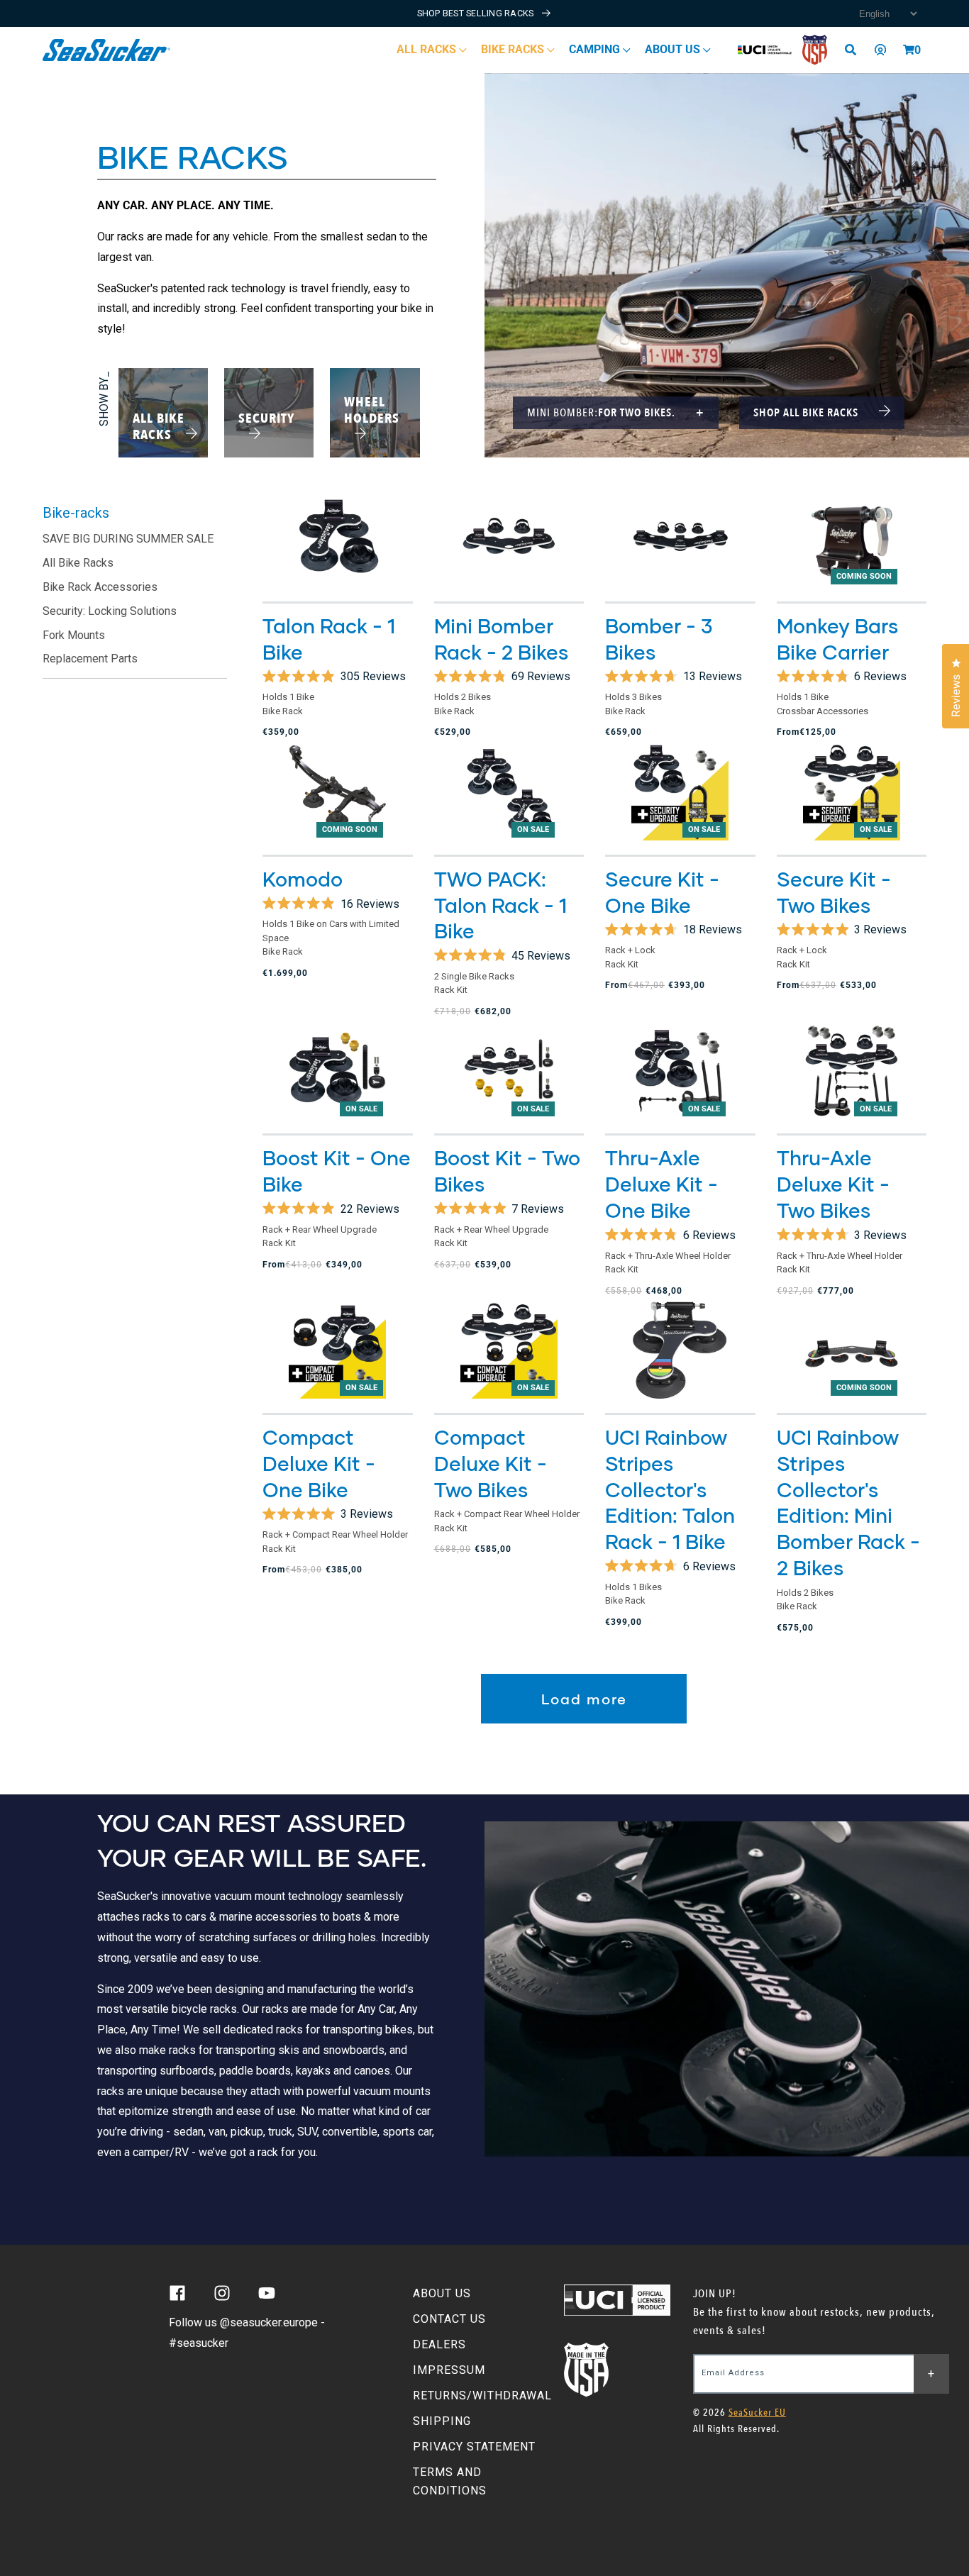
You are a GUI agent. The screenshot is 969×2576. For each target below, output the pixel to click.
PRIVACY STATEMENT (474, 2447)
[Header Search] (856, 50)
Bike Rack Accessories (100, 587)
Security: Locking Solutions (110, 611)
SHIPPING (442, 2421)
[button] (909, 50)
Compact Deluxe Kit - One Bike (319, 1463)
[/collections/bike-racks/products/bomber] (680, 538)
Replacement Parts (90, 659)
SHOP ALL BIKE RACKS (807, 413)
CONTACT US (449, 2319)
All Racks (428, 49)
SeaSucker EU (757, 2413)
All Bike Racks (78, 563)
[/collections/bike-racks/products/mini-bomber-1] (509, 538)
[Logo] (107, 50)
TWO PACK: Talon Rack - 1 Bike (500, 905)
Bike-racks (76, 513)
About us (674, 49)
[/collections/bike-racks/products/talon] (338, 538)
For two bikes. (616, 413)
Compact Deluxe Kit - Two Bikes (491, 1463)
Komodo (303, 879)
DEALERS (439, 2344)
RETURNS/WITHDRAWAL (482, 2395)
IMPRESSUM (449, 2370)
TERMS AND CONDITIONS (450, 2481)
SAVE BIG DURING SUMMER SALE (128, 539)
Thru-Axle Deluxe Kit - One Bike (661, 1184)
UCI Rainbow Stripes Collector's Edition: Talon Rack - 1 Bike (670, 1489)
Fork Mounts (74, 635)
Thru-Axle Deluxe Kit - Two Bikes (833, 1184)
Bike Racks (514, 49)
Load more (584, 1699)
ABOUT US (442, 2293)
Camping (596, 49)
